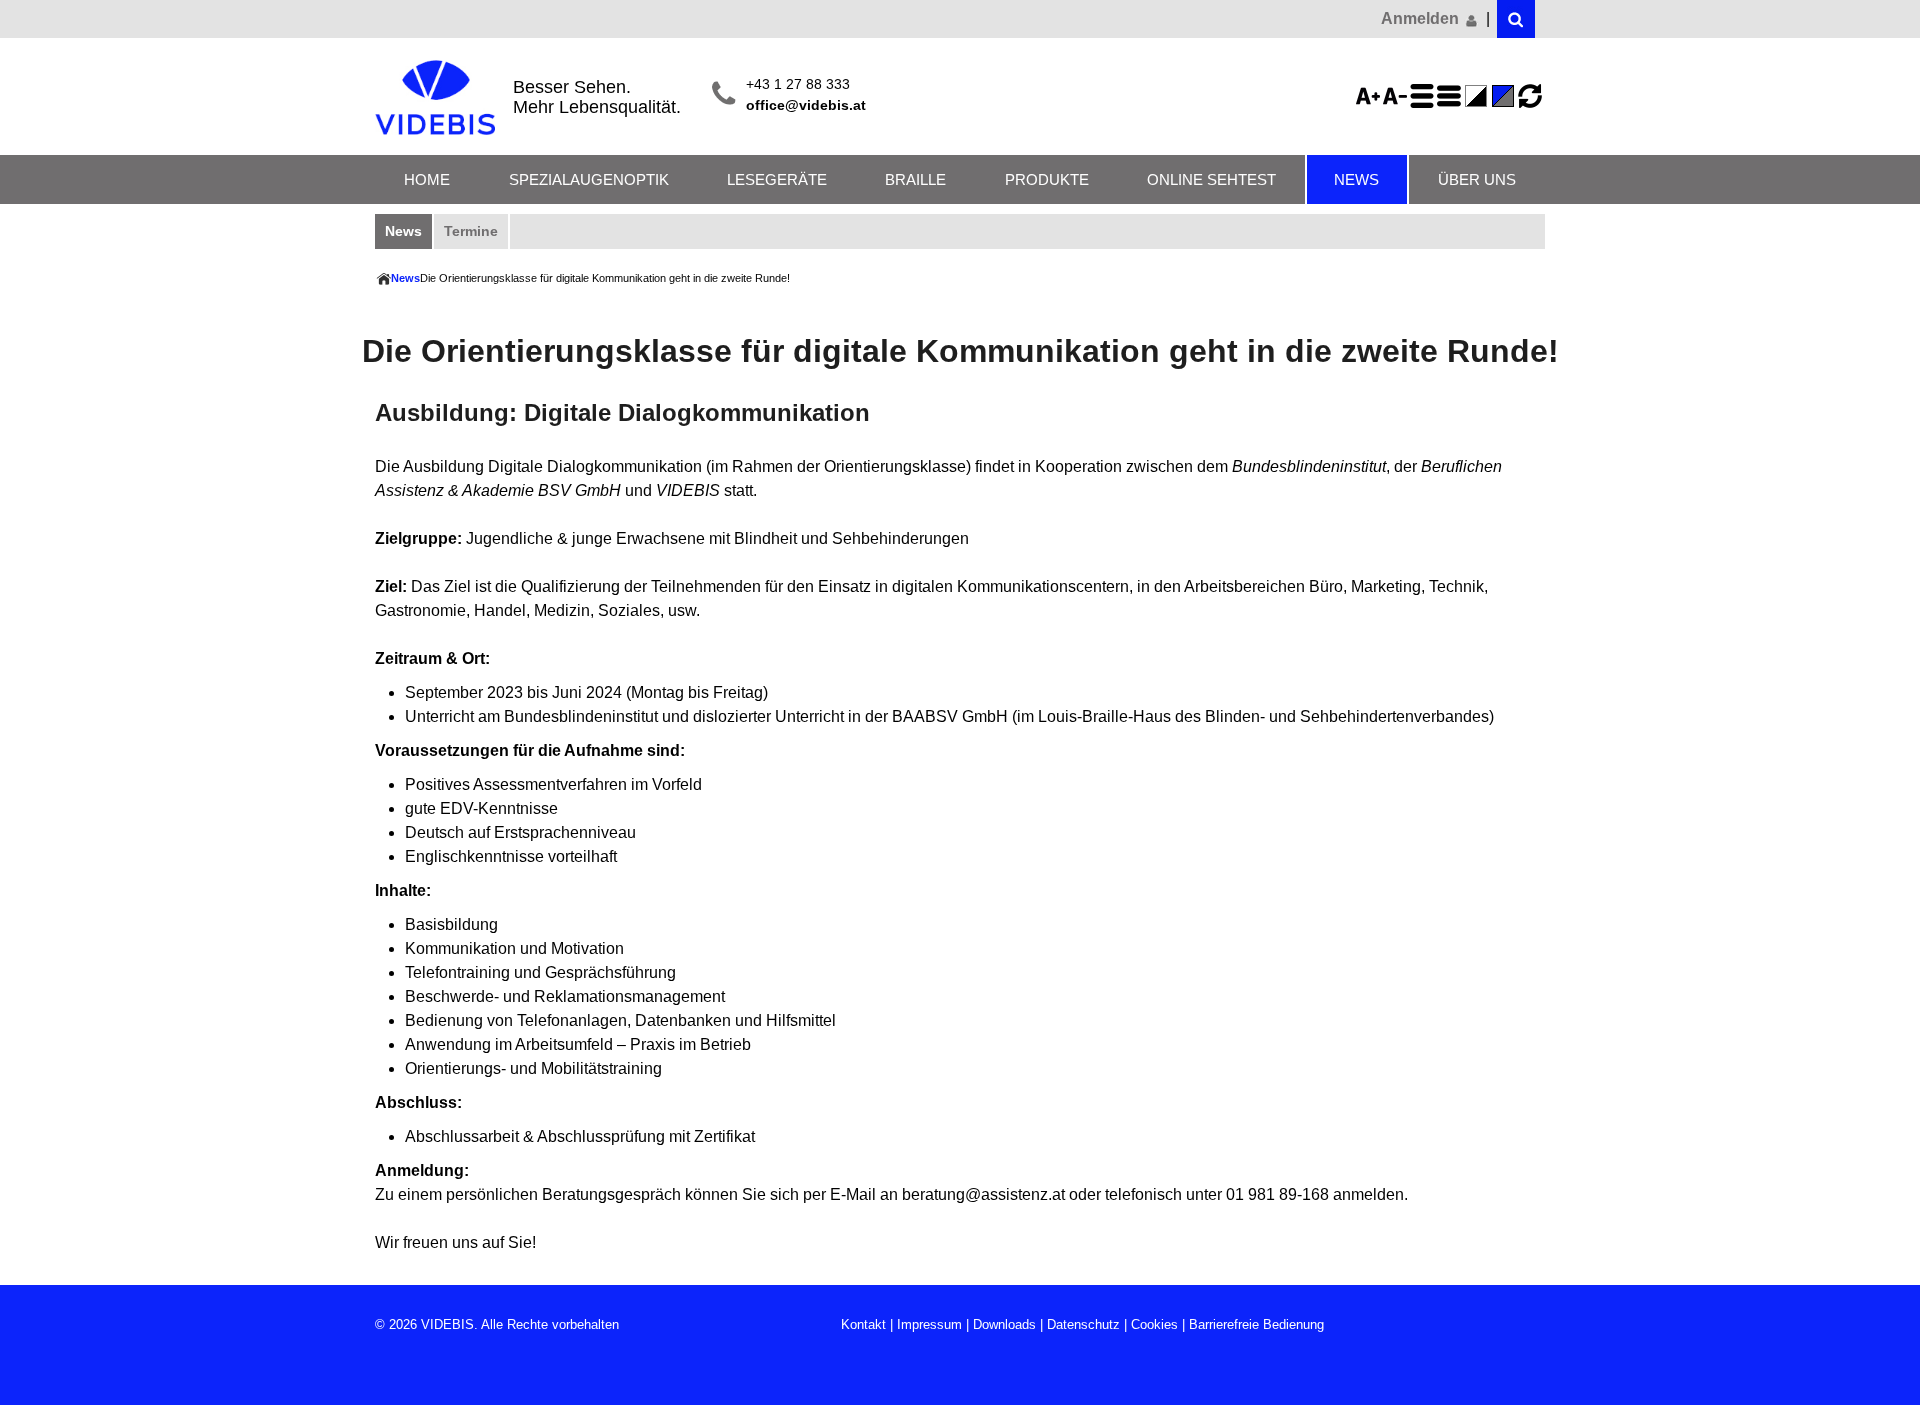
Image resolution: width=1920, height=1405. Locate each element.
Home (427, 179)
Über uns (1477, 179)
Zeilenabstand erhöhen (1425, 96)
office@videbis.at (806, 105)
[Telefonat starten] (723, 95)
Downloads (1004, 1324)
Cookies (1154, 1324)
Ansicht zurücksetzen (1530, 96)
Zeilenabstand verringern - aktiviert (1452, 96)
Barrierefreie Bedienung (1256, 1324)
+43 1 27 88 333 (798, 84)
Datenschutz (1083, 1324)
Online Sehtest (1211, 179)
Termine (471, 231)
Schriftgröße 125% (1371, 96)
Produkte (1047, 179)
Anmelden (1422, 18)
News (1356, 179)
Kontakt (863, 1324)
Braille (915, 179)
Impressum (929, 1324)
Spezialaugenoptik (589, 179)
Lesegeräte (777, 179)
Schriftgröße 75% (1398, 96)
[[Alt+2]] (1516, 19)
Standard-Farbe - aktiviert (1506, 96)
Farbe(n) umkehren (1479, 96)
